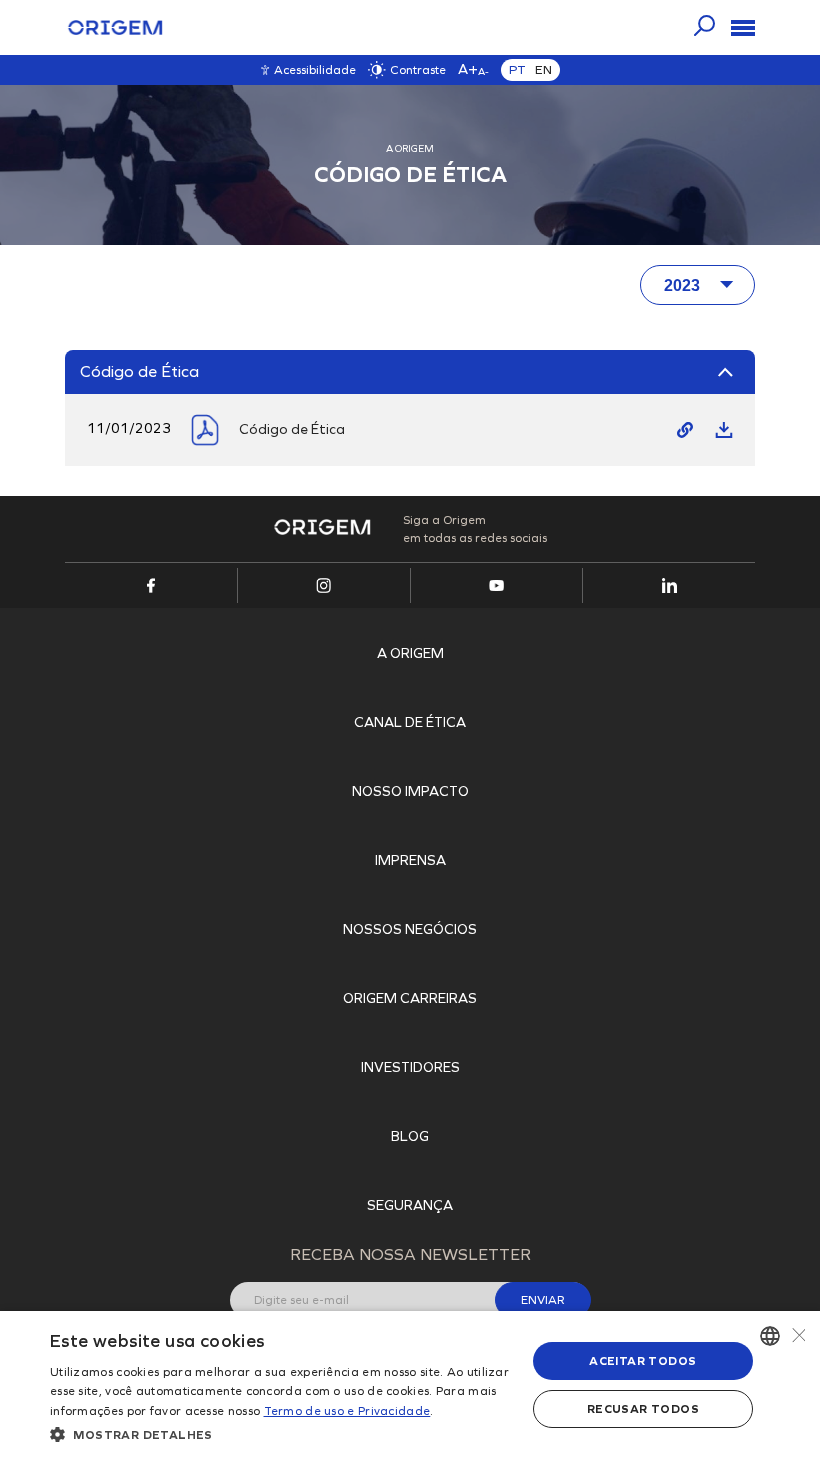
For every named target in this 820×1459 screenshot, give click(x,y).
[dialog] (410, 1385)
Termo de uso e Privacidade (347, 1411)
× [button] (797, 1335)
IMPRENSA (410, 860)
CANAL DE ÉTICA (410, 722)
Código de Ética (292, 429)
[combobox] (770, 1336)
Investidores (410, 1067)
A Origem (410, 653)
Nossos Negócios (410, 929)
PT (517, 70)
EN (543, 70)
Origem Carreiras (410, 998)
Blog (410, 1136)
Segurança (410, 1205)
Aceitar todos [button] (642, 1361)
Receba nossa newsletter (410, 1254)
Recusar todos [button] (643, 1409)
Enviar (543, 1300)
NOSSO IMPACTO (410, 791)
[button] (281, 1433)
